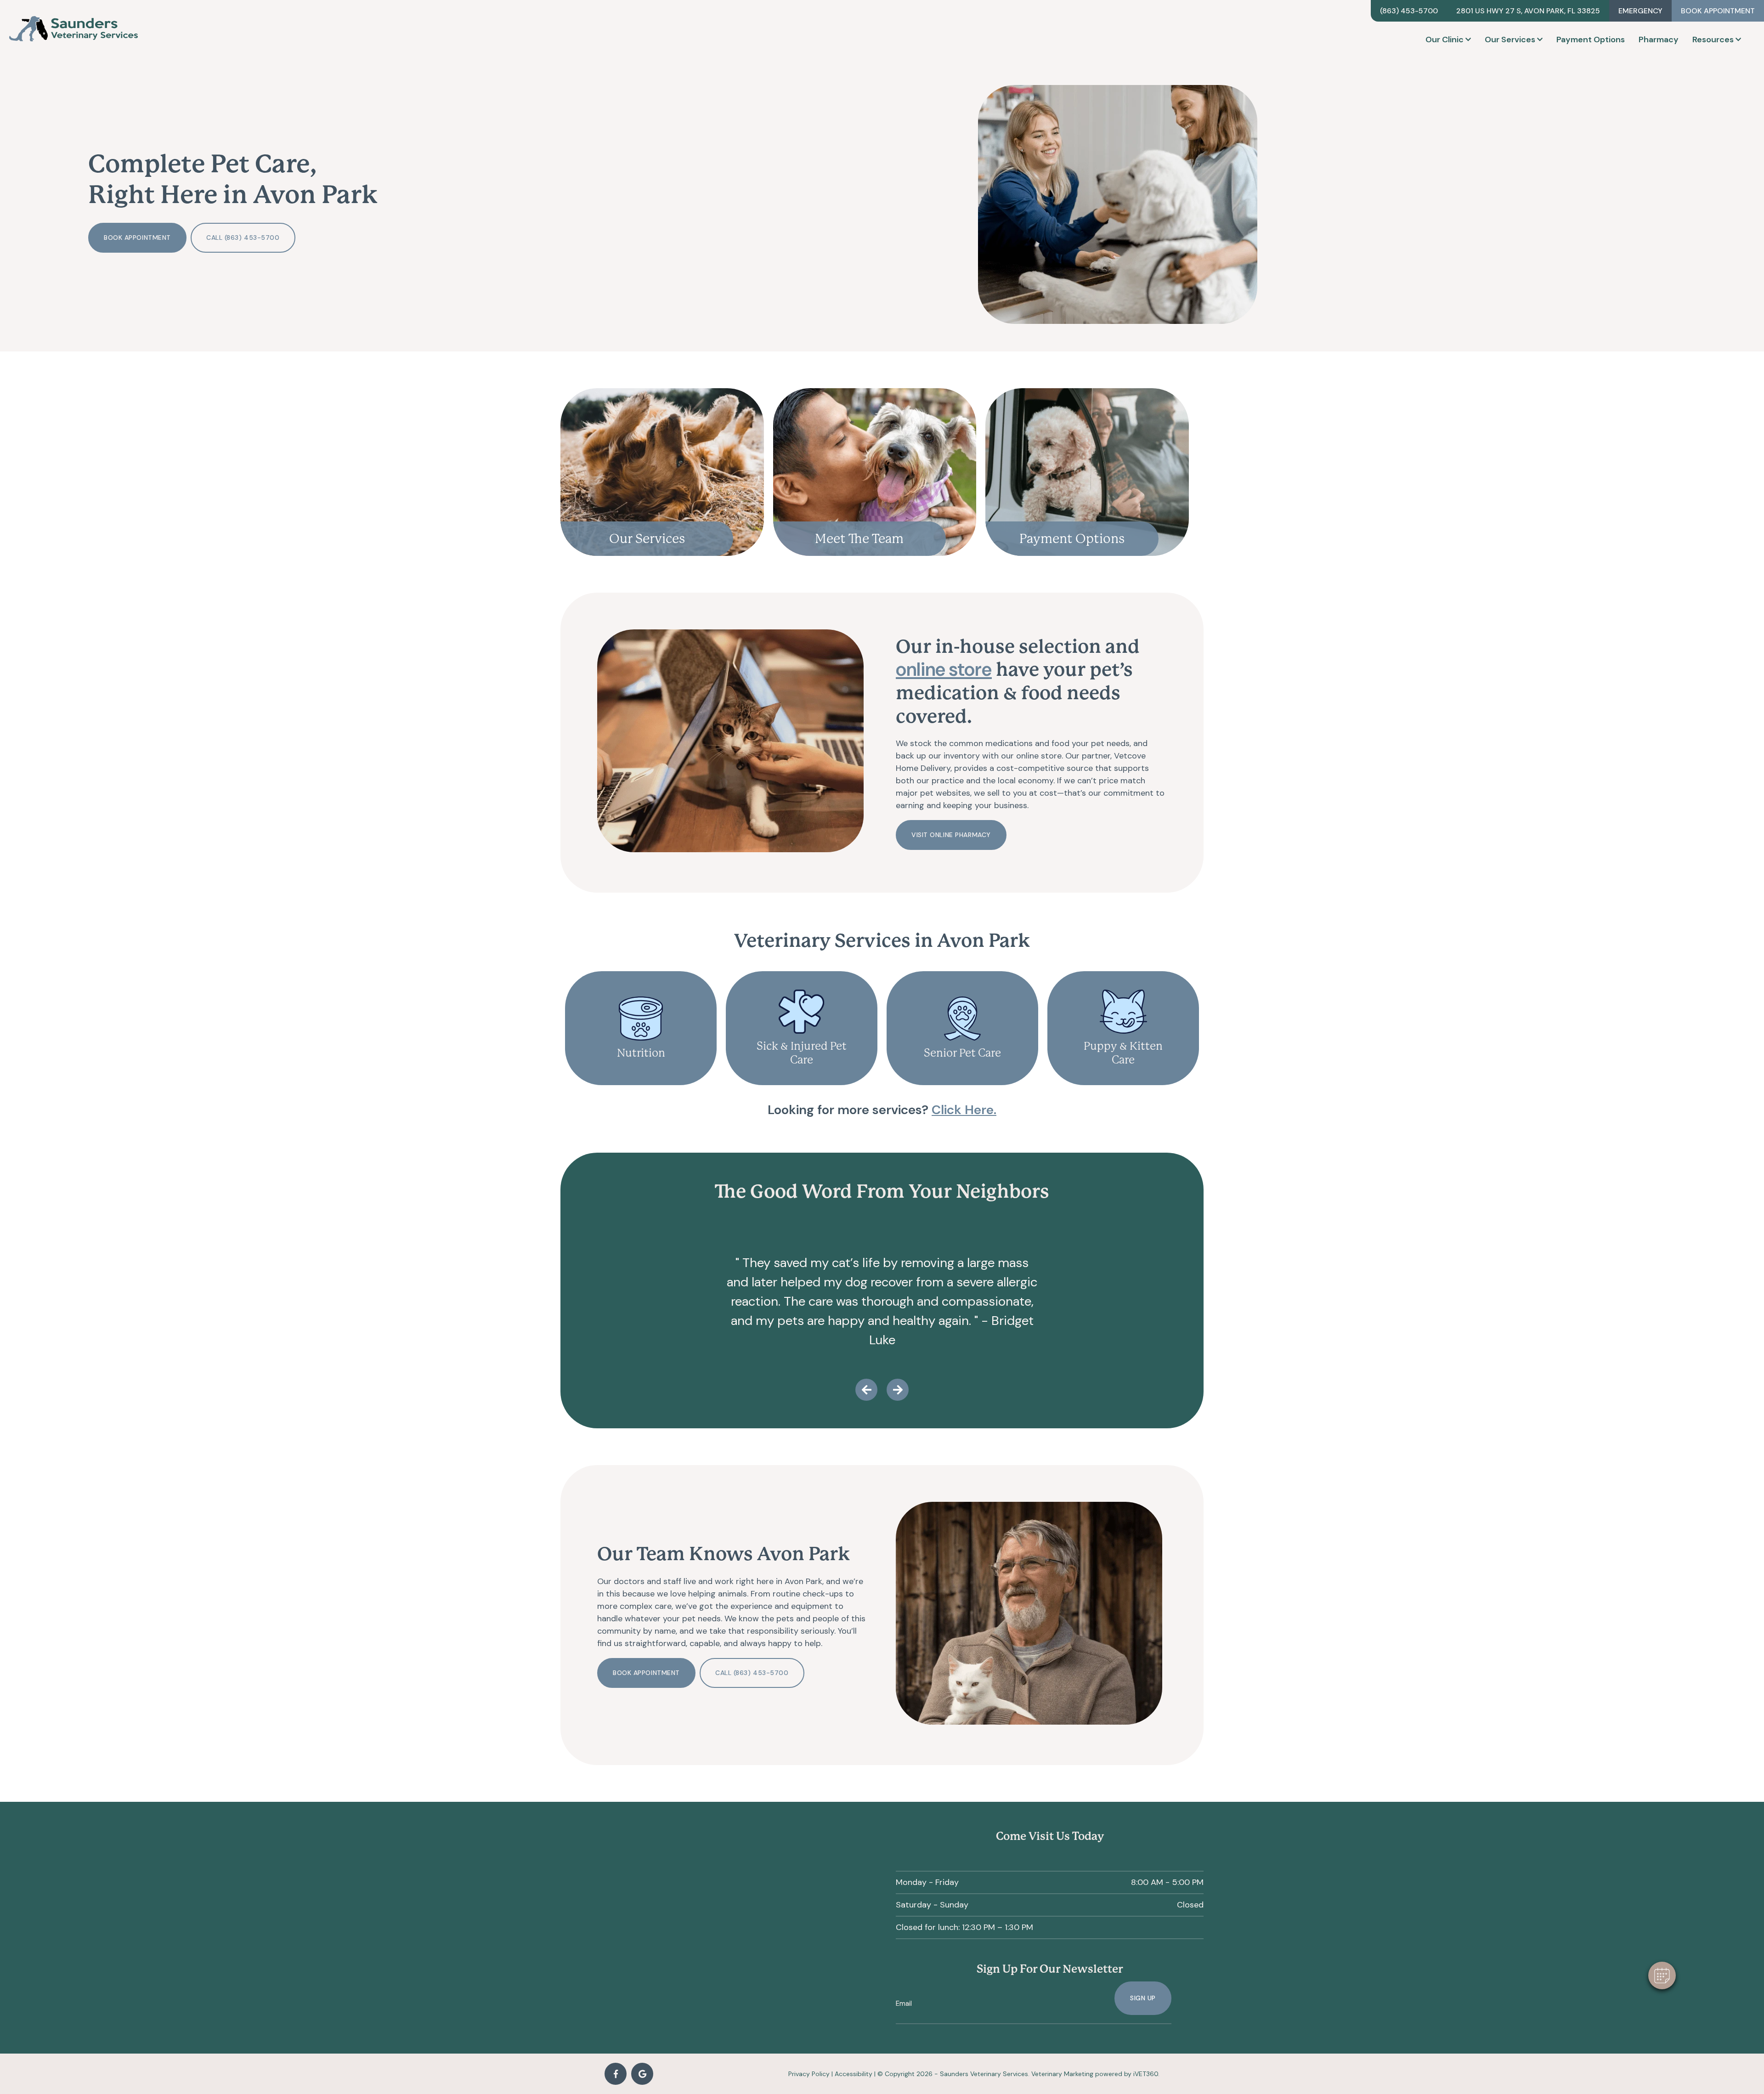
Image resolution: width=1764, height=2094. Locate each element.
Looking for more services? (882, 1110)
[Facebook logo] (616, 2074)
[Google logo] (642, 2074)
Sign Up (1143, 1998)
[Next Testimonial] (898, 1390)
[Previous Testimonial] (866, 1390)
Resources (1713, 40)
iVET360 (1146, 2074)
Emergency (1640, 11)
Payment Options (1591, 40)
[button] (1662, 1975)
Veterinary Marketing (1062, 2074)
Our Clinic (1445, 40)
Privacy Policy (809, 2074)
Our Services (1510, 40)
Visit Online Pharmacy (951, 835)
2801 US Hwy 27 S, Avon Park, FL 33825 (1528, 11)
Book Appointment (1718, 11)
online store (944, 670)
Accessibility (854, 2074)
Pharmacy (1659, 40)
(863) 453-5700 (1409, 11)
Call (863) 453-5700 (243, 238)
